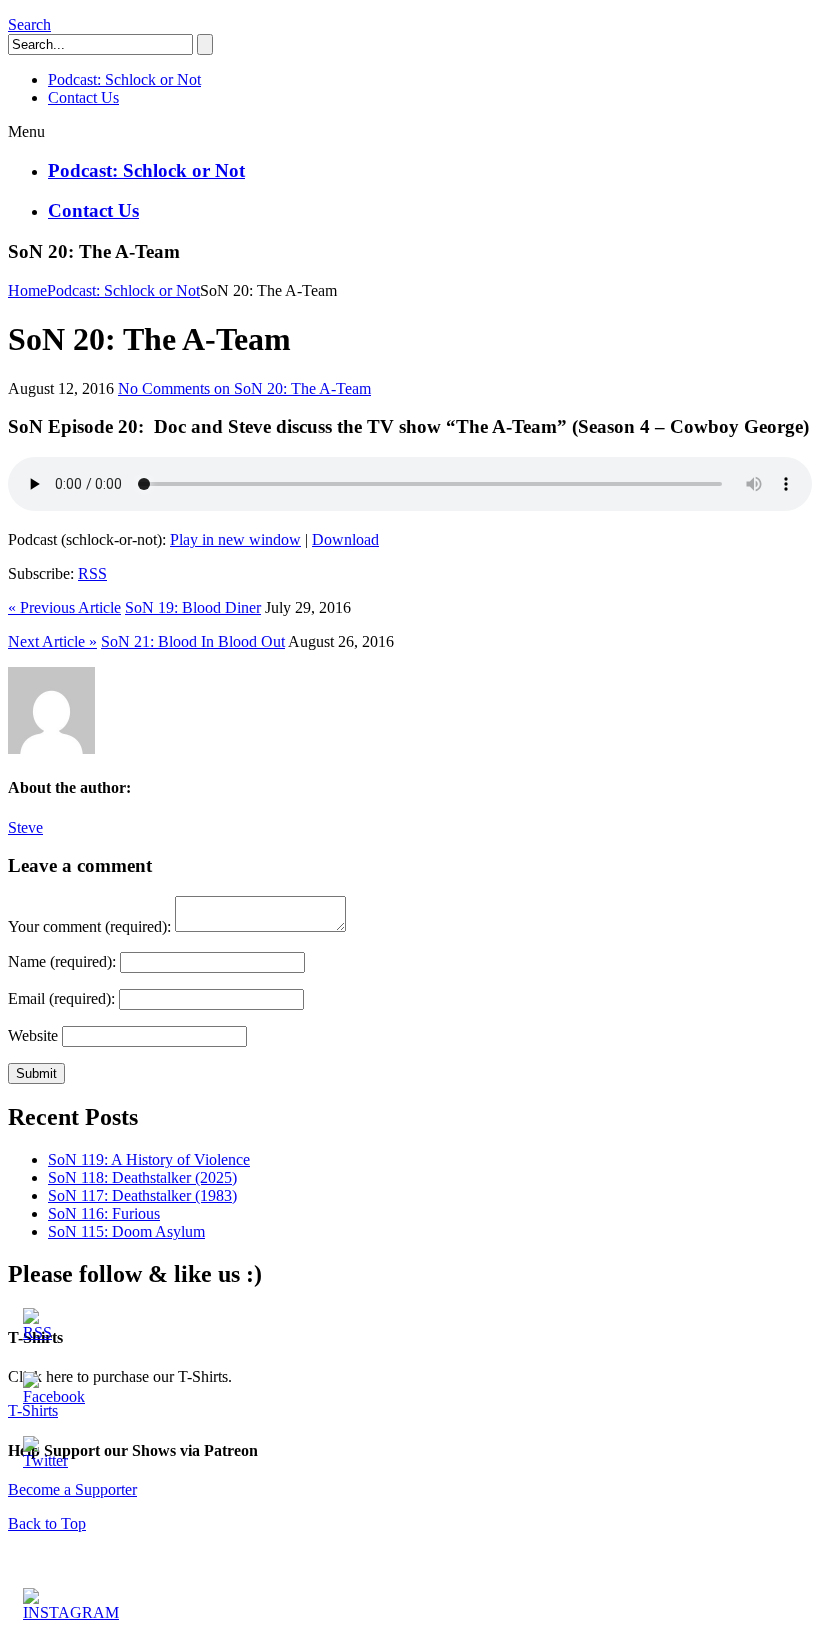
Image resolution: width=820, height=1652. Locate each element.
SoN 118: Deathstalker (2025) (142, 1177)
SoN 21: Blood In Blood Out (193, 641)
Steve (25, 827)
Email (61, 998)
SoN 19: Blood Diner (193, 607)
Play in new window (235, 539)
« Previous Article (64, 607)
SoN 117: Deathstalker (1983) (142, 1195)
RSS (92, 573)
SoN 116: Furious (104, 1213)
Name (62, 961)
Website (33, 1035)
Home (27, 290)
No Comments (244, 388)
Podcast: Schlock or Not (146, 170)
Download (345, 539)
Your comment (89, 926)
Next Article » (52, 641)
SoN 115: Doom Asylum (126, 1231)
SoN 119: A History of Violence (149, 1159)
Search (29, 24)
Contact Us (93, 210)
